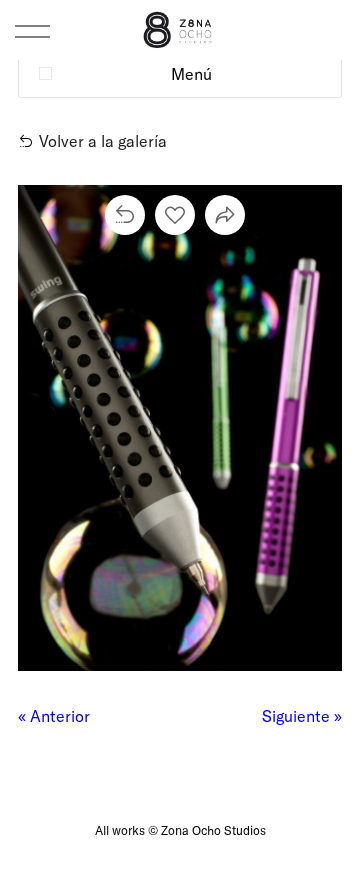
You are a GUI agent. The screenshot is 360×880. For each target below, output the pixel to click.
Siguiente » (302, 715)
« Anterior (54, 715)
